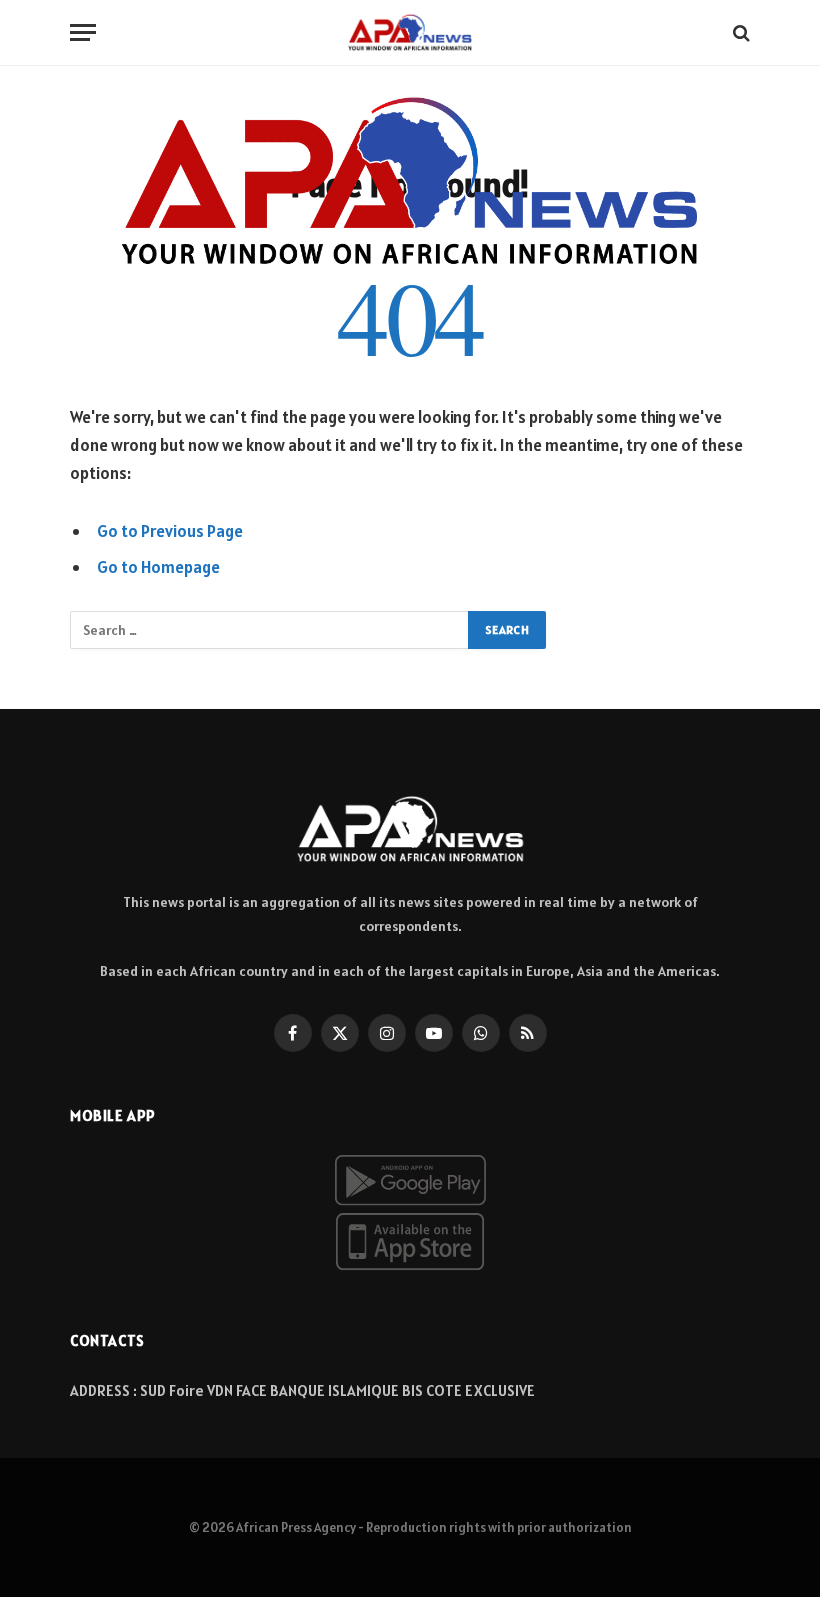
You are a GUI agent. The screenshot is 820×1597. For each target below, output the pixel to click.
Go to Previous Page (170, 531)
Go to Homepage (158, 567)
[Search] (739, 32)
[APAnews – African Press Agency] (410, 32)
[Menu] (83, 32)
